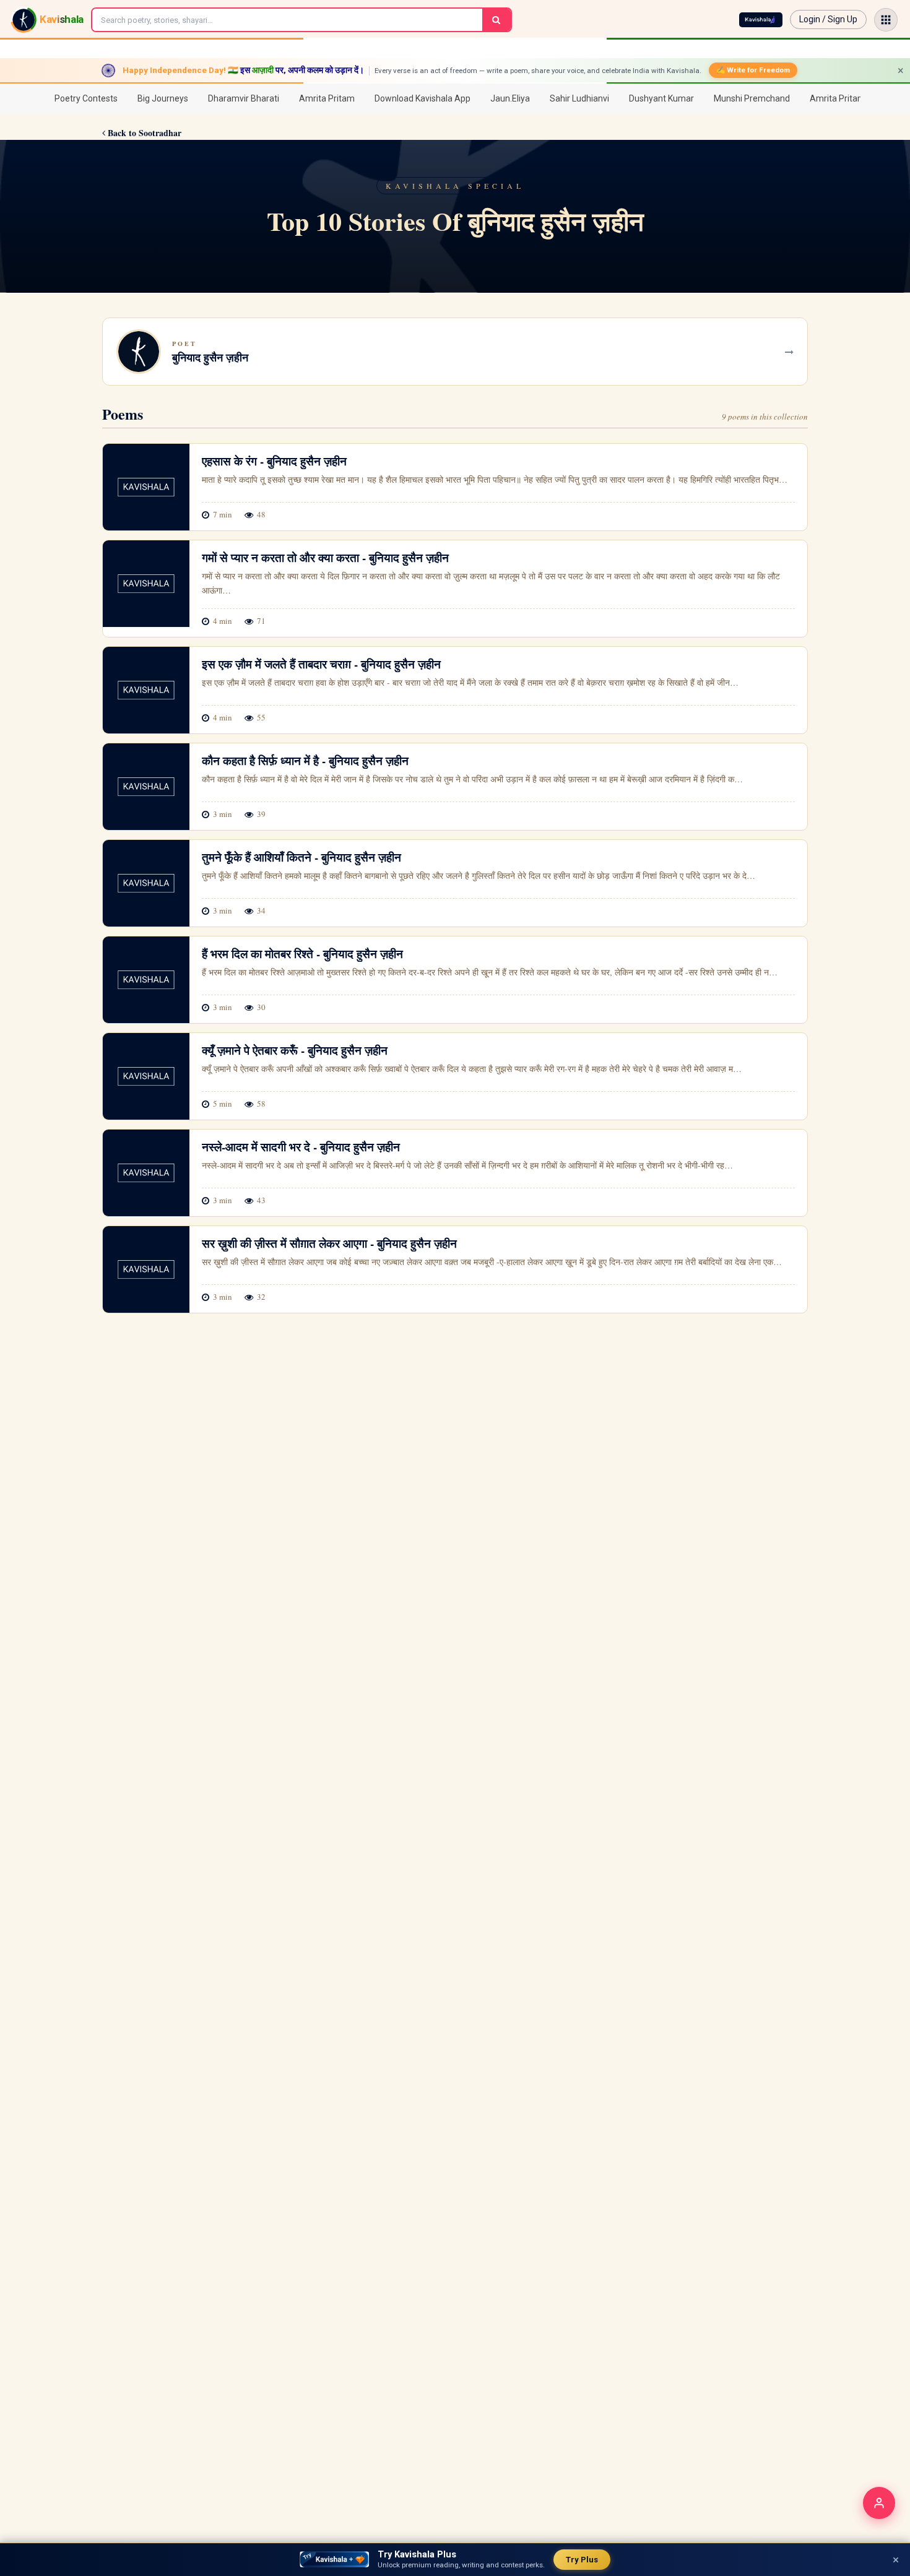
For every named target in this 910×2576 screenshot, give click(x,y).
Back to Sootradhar (143, 133)
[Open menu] (886, 20)
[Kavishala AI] (761, 20)
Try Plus (582, 2560)
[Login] (879, 2503)
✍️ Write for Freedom (753, 70)
